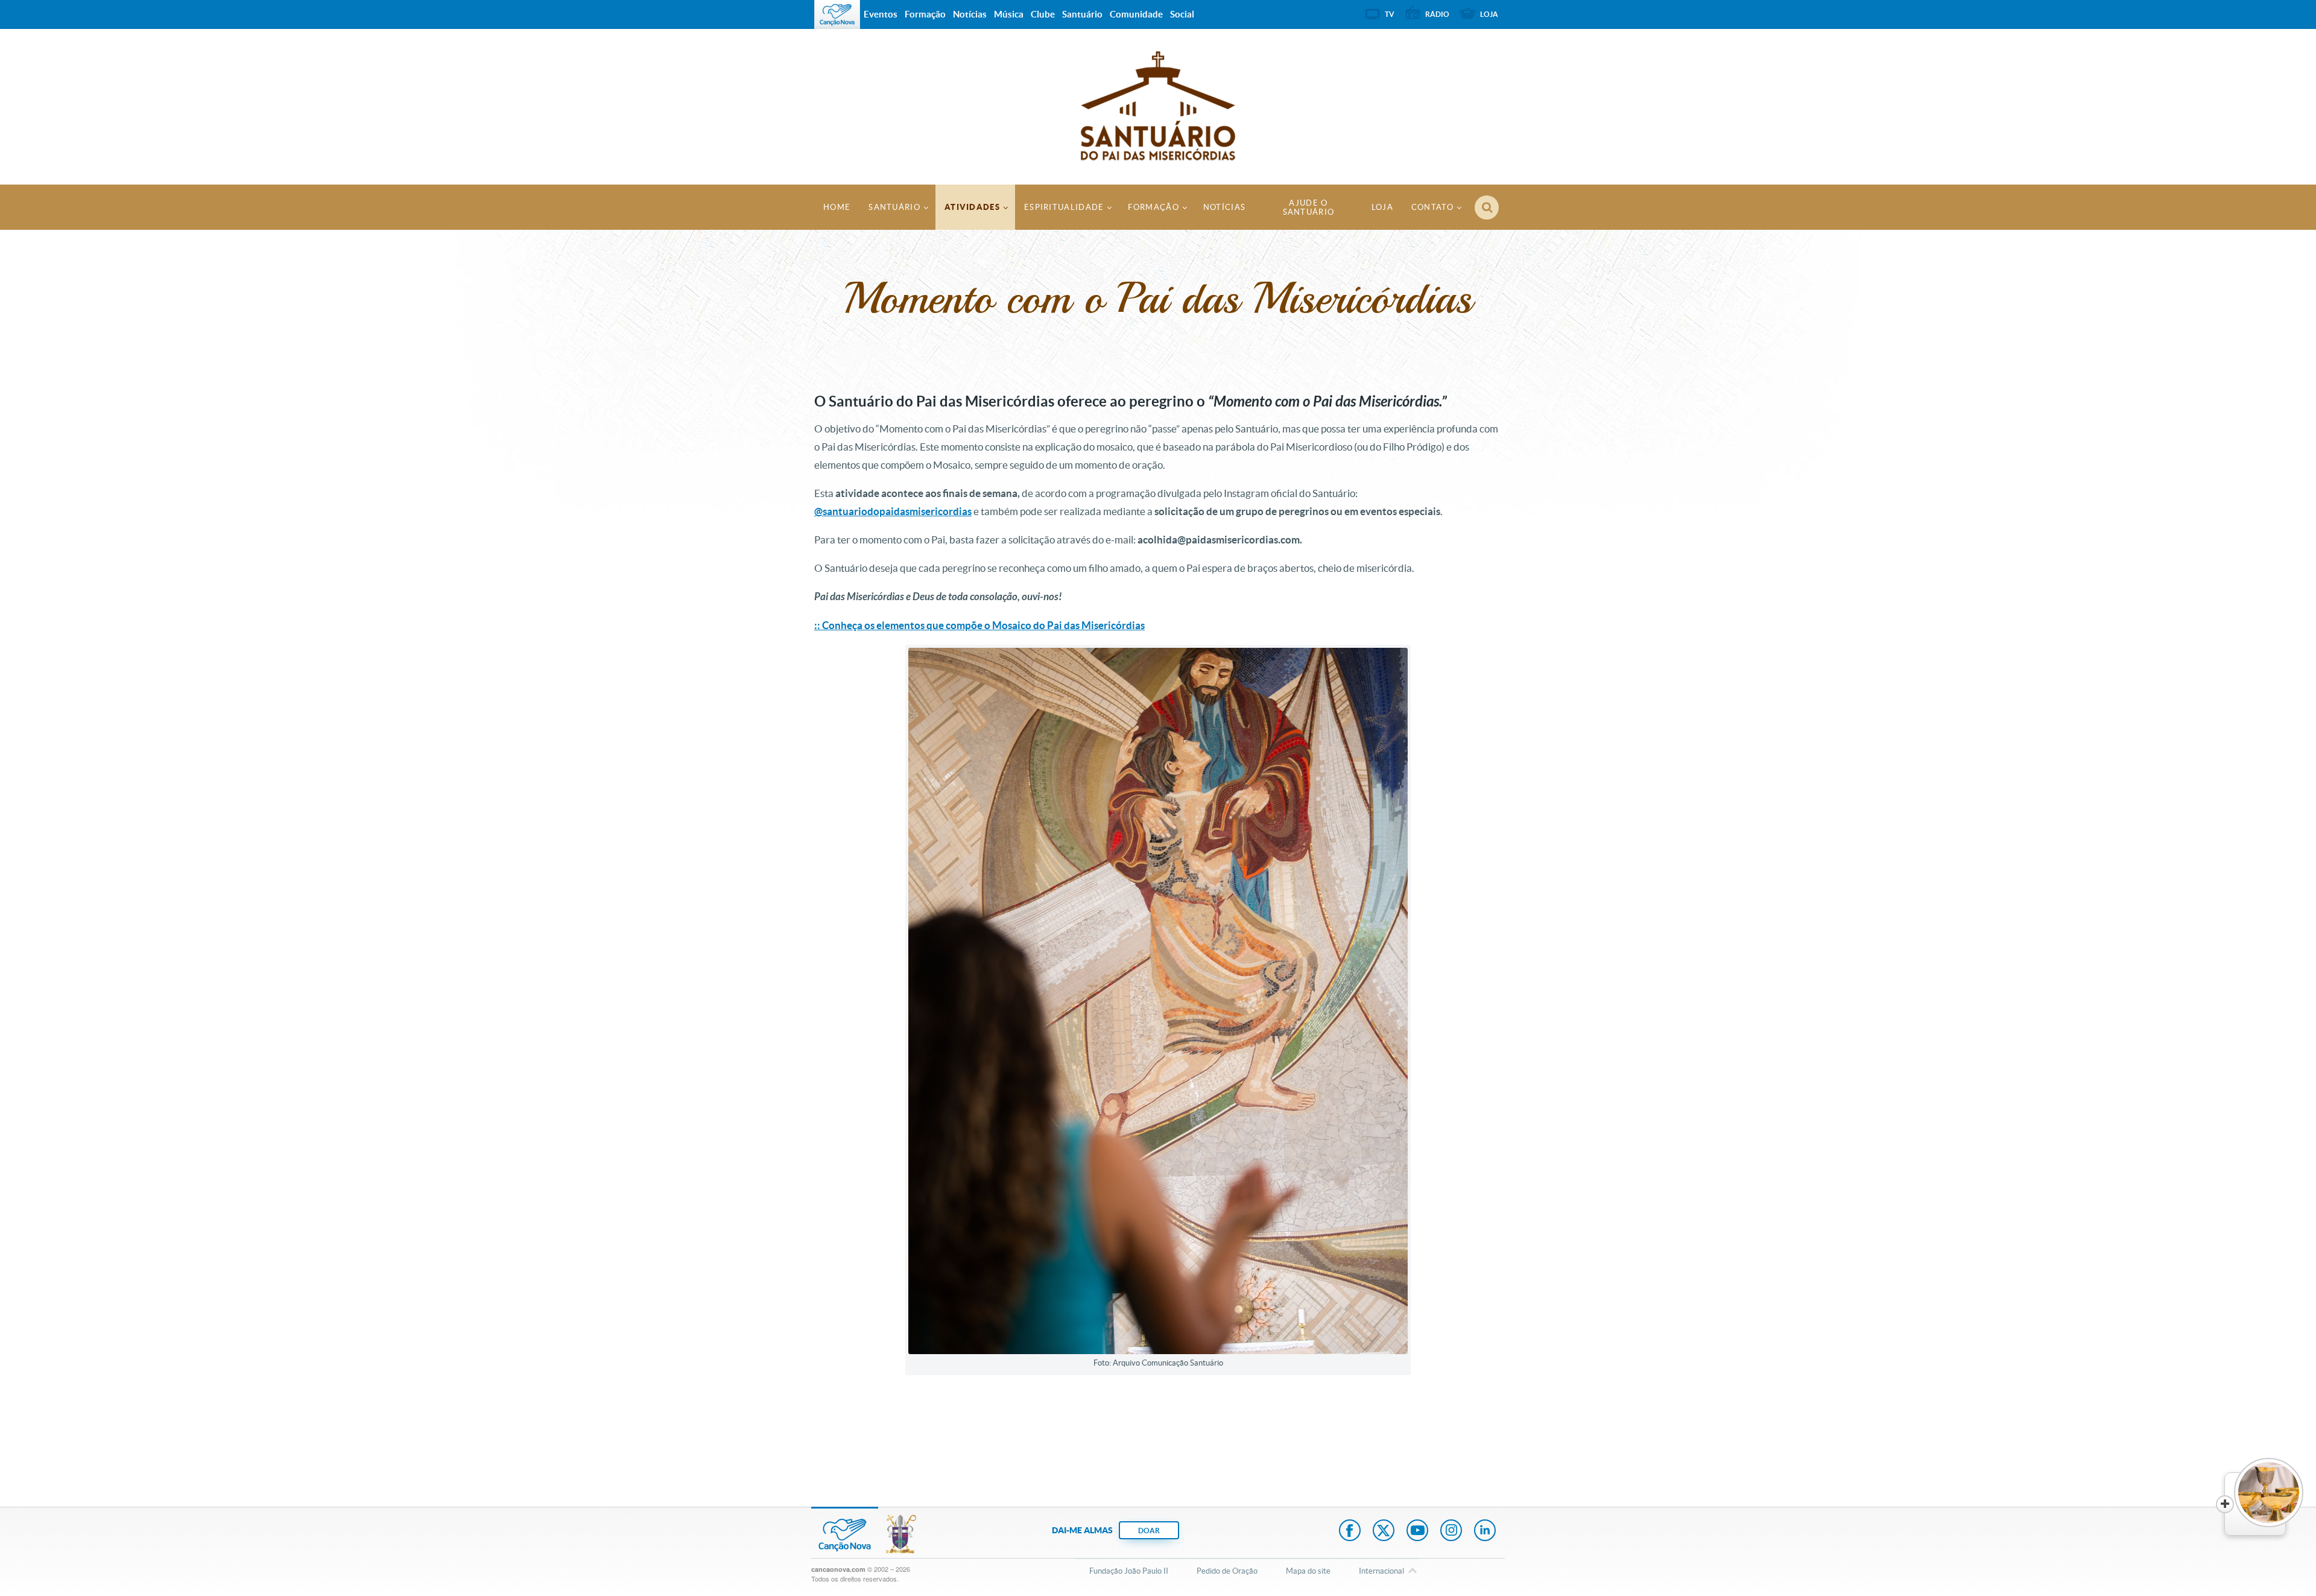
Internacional (1381, 1571)
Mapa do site (1308, 1571)
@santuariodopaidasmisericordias (893, 511)
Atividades (972, 207)
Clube (1043, 14)
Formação (1153, 207)
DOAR (1149, 1531)
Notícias (1224, 207)
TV (1390, 14)
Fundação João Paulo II (1129, 1571)
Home (837, 207)
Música (1009, 14)
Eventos (881, 14)
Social (1182, 14)
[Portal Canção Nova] (837, 14)
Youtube (1417, 1531)
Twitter (1384, 1531)
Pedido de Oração (1227, 1571)
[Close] (2225, 1504)
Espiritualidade (1064, 207)
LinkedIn (1485, 1531)
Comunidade (1136, 14)
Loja (1382, 207)
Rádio (1437, 14)
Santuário (894, 207)
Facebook (1350, 1531)
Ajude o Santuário (1309, 207)
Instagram (1451, 1531)
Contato (1432, 207)
